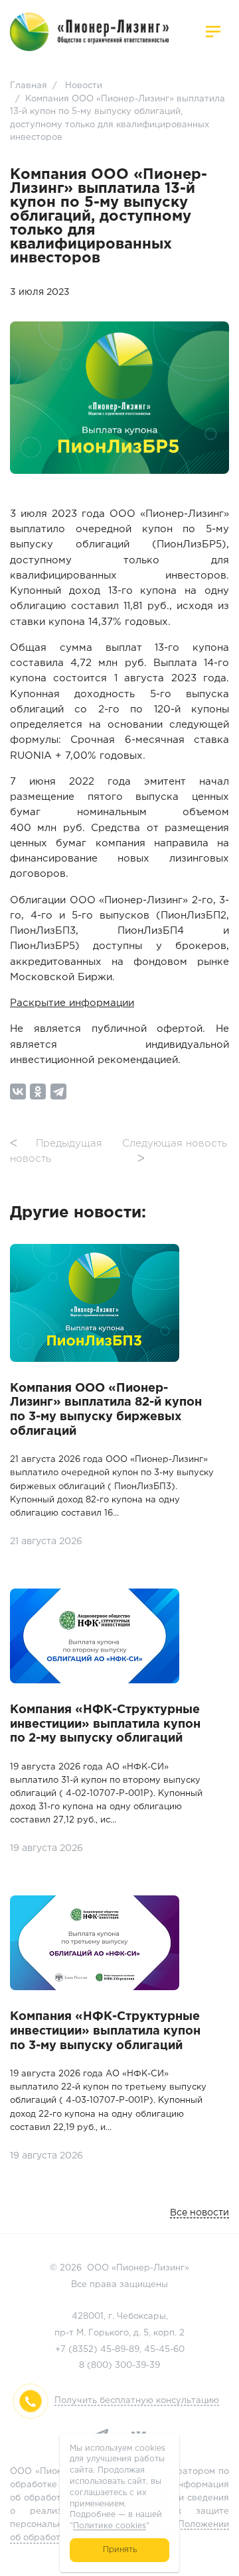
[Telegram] (58, 1092)
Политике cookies (110, 2526)
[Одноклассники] (38, 1092)
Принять (120, 2550)
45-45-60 (164, 2350)
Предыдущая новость (56, 1151)
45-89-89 (120, 2350)
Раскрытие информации (72, 1003)
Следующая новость (175, 1151)
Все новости (199, 2213)
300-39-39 (137, 2366)
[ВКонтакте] (18, 1092)
